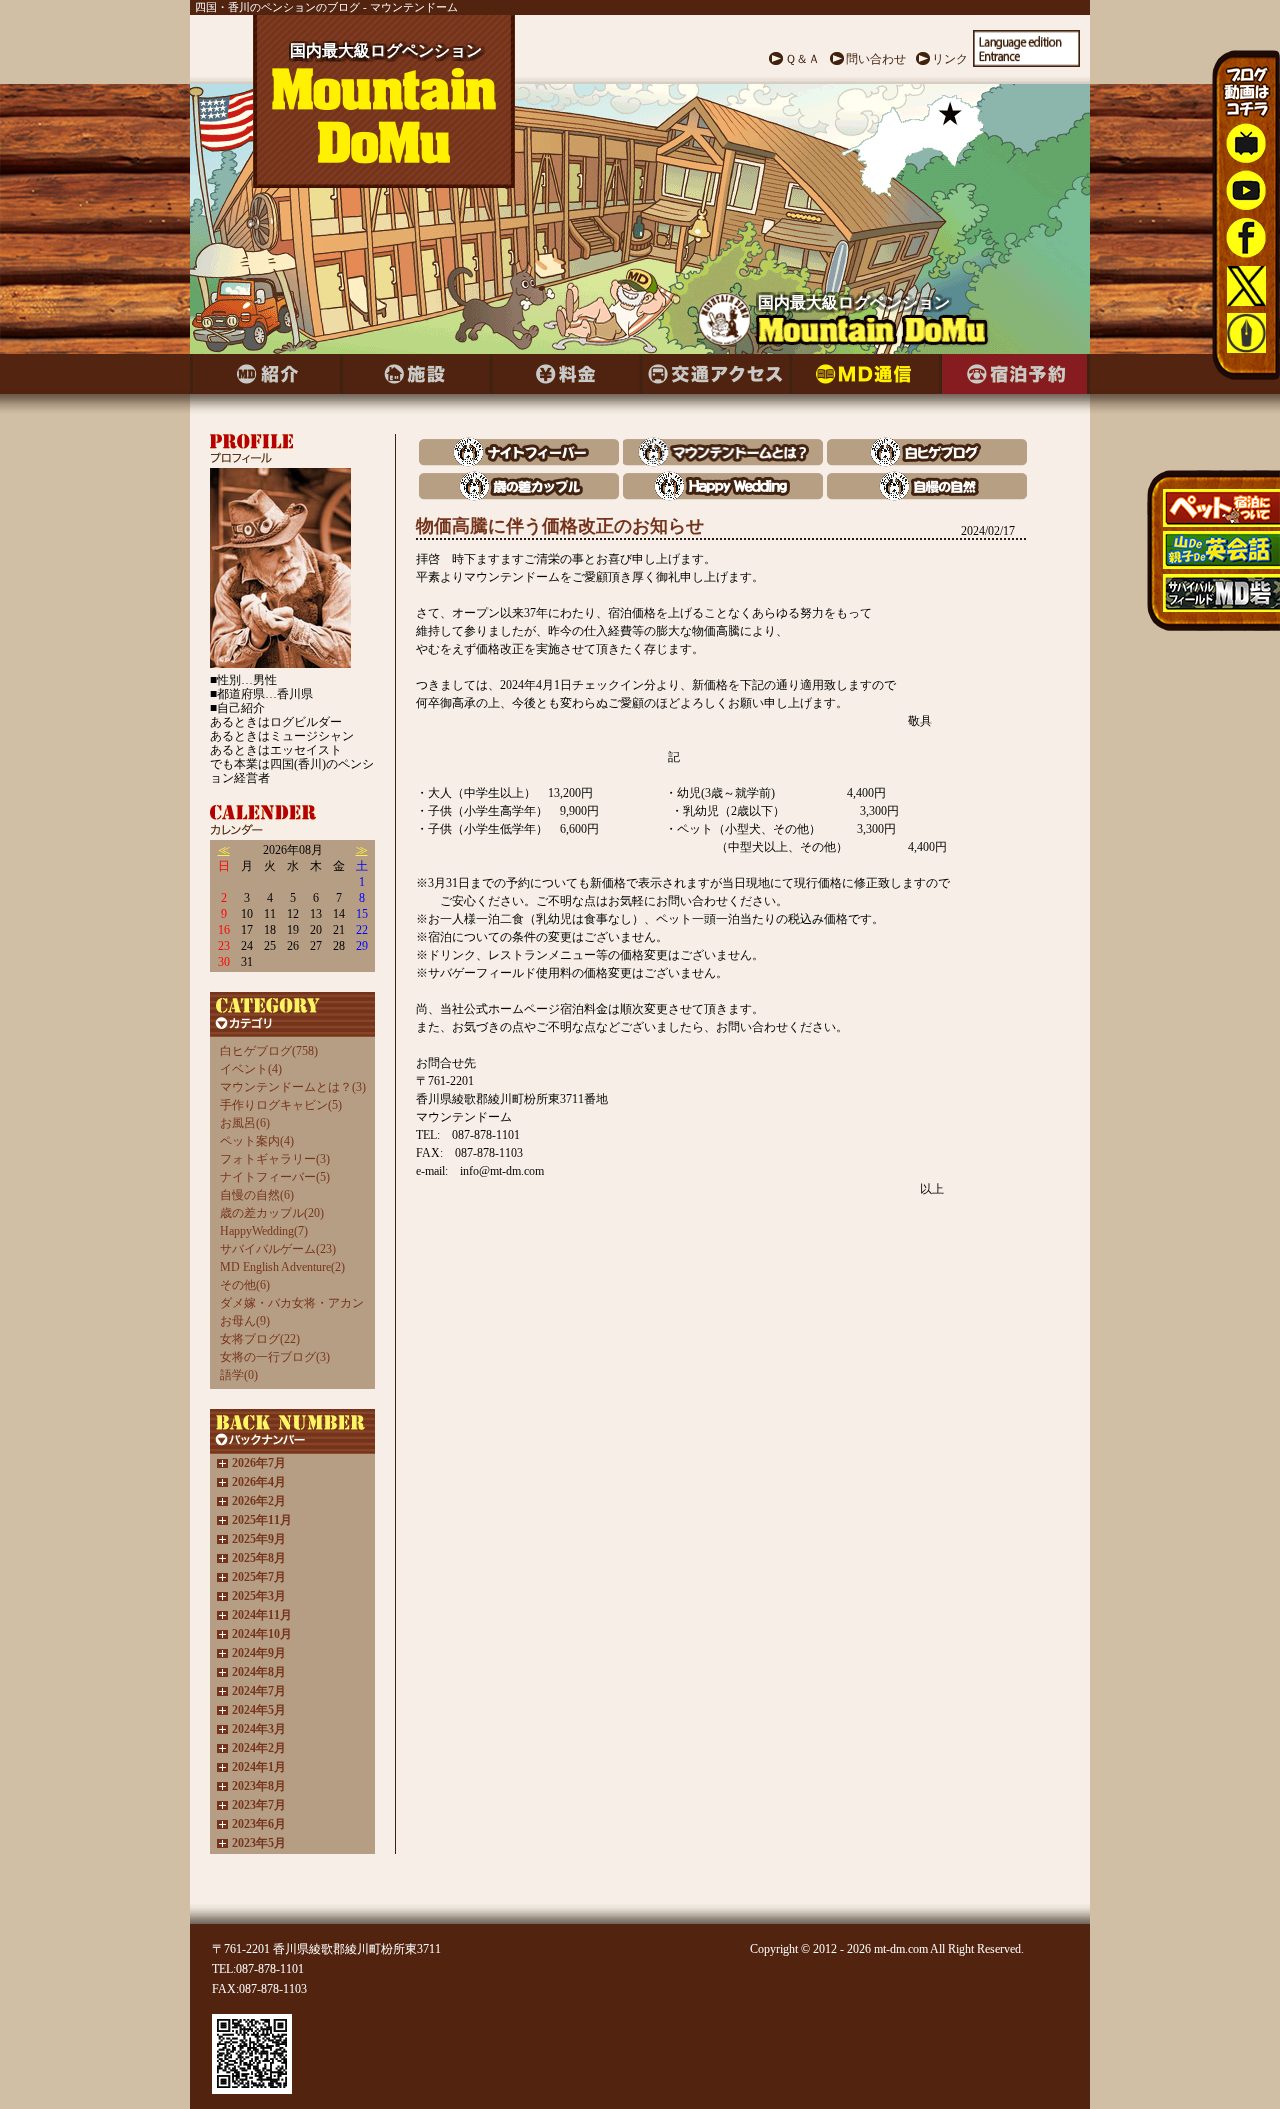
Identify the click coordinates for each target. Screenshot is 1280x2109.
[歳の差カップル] (519, 495)
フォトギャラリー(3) (275, 1159)
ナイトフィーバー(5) (275, 1177)
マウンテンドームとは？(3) (293, 1087)
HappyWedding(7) (264, 1231)
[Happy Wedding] (723, 495)
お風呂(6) (245, 1123)
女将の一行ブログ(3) (275, 1357)
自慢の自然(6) (257, 1195)
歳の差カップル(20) (272, 1213)
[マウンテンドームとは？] (723, 461)
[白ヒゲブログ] (927, 461)
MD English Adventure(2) (282, 1267)
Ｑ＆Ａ (802, 59)
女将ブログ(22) (260, 1339)
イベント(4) (251, 1069)
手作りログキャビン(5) (281, 1105)
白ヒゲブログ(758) (269, 1051)
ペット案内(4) (257, 1141)
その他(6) (245, 1285)
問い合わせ (876, 59)
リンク (950, 59)
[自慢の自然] (927, 495)
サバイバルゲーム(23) (278, 1249)
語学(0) (239, 1375)
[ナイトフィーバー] (519, 461)
